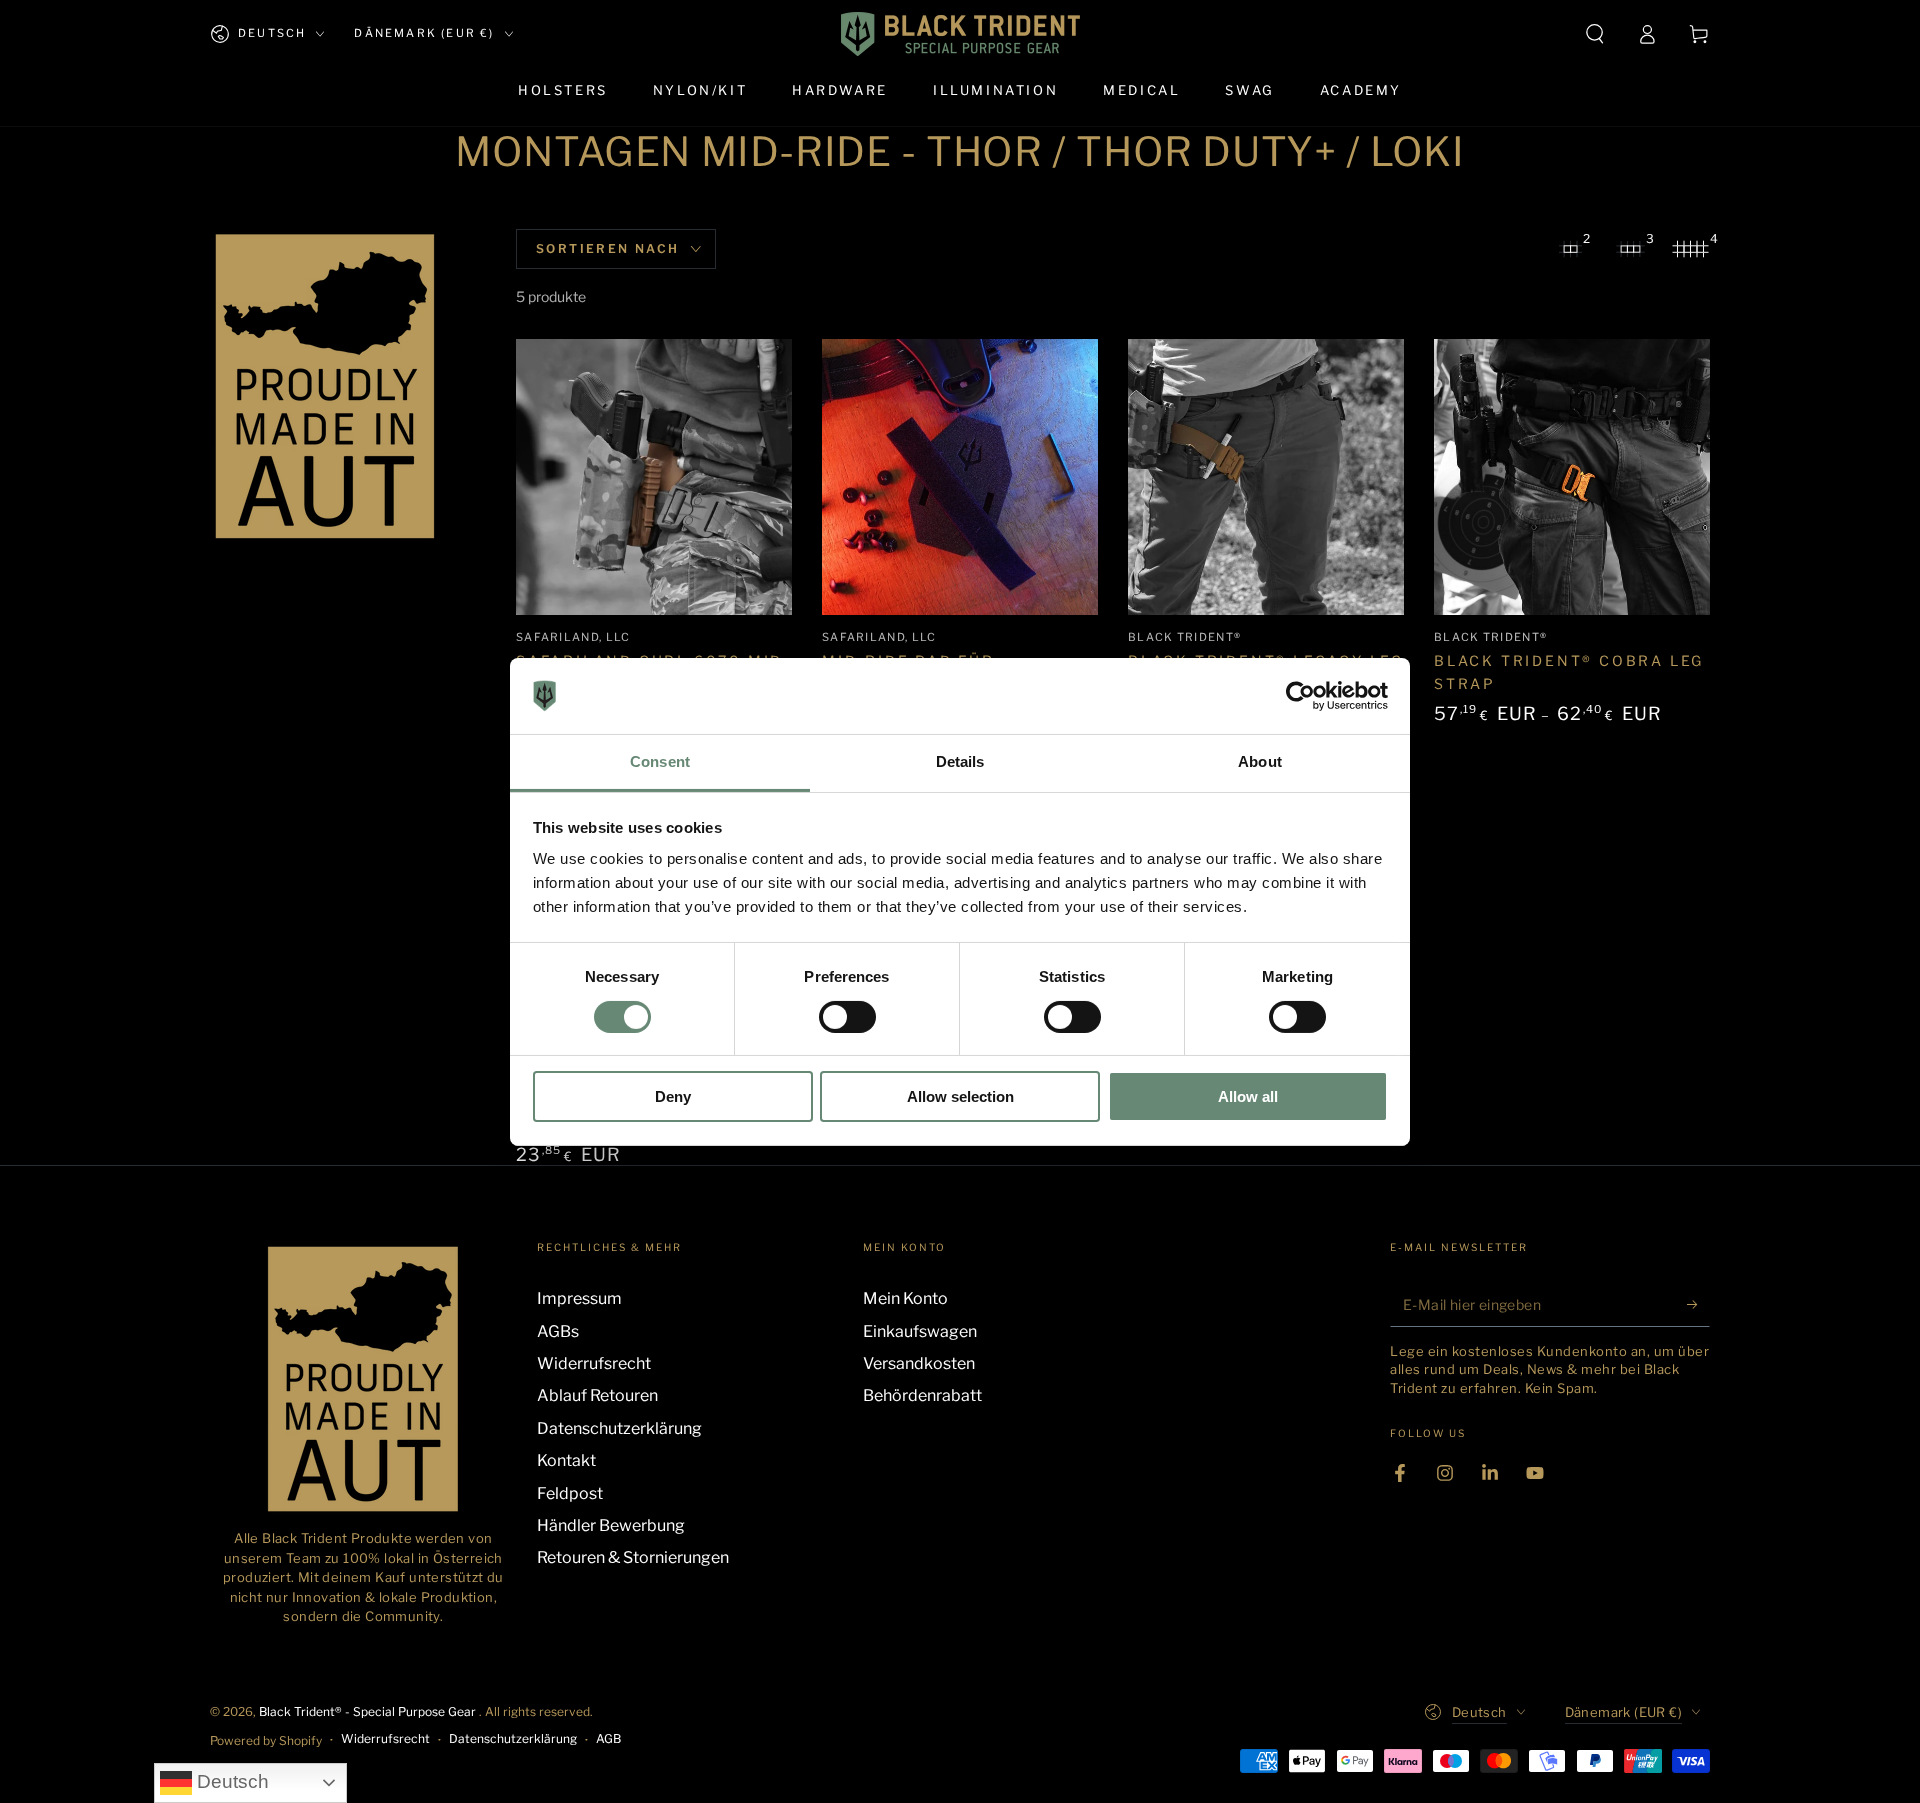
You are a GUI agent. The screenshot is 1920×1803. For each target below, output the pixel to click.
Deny (673, 1096)
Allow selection (960, 1096)
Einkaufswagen (920, 1331)
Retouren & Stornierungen (633, 1557)
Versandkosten (919, 1363)
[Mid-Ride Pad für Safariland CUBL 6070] (960, 477)
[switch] (847, 1017)
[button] (1595, 34)
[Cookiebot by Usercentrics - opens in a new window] (1300, 696)
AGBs (558, 1331)
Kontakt (566, 1460)
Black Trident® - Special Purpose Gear (369, 1711)
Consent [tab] (660, 761)
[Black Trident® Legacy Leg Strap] (1266, 477)
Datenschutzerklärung (619, 1428)
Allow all (1248, 1096)
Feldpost (570, 1493)
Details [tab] (960, 761)
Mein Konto (905, 1298)
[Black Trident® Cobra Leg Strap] (1572, 477)
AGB (608, 1738)
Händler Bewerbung (611, 1525)
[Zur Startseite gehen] (960, 34)
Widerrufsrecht (594, 1363)
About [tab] (1260, 761)
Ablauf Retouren (597, 1395)
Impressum (579, 1298)
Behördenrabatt (922, 1395)
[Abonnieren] (1698, 1304)
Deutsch (230, 1781)
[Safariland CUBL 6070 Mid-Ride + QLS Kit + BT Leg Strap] (654, 477)
